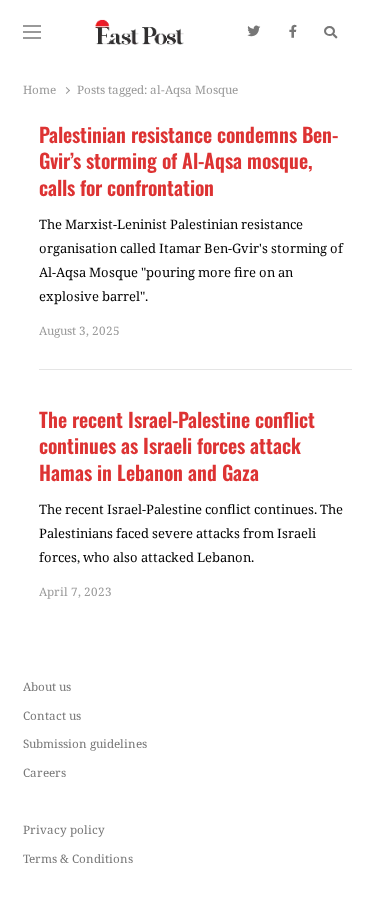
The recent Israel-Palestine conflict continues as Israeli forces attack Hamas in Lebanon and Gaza (177, 446)
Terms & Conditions (78, 858)
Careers (44, 772)
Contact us (52, 715)
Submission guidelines (85, 743)
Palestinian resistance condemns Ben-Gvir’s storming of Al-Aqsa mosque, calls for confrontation (188, 161)
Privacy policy (64, 829)
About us (47, 686)
